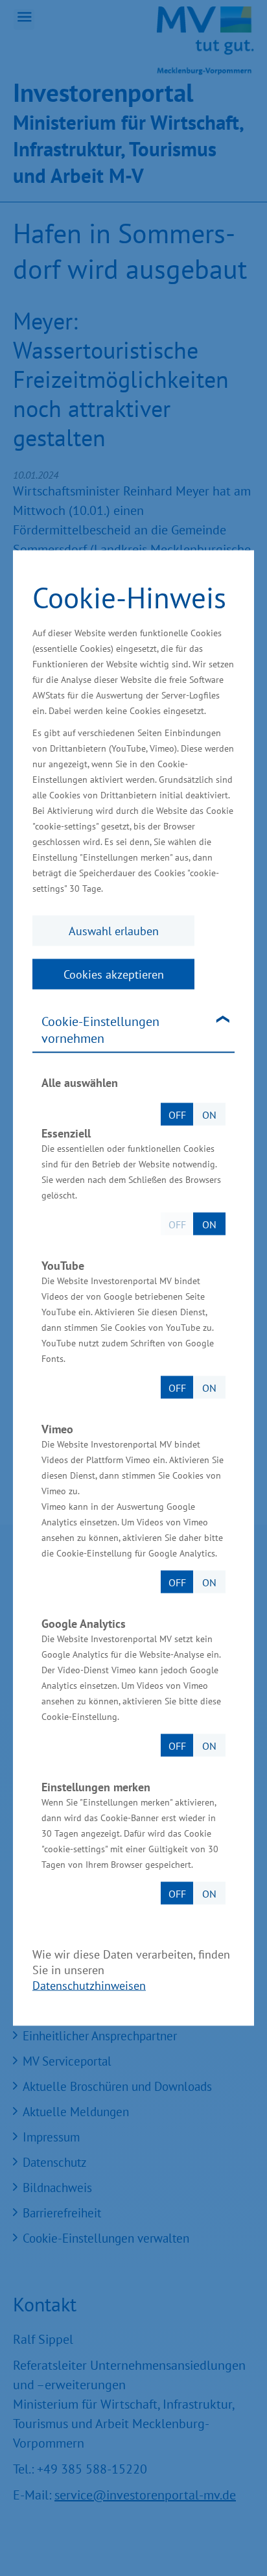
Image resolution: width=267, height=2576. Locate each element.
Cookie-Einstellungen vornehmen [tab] (100, 1030)
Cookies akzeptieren (114, 974)
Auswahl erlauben (114, 931)
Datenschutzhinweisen (89, 1986)
